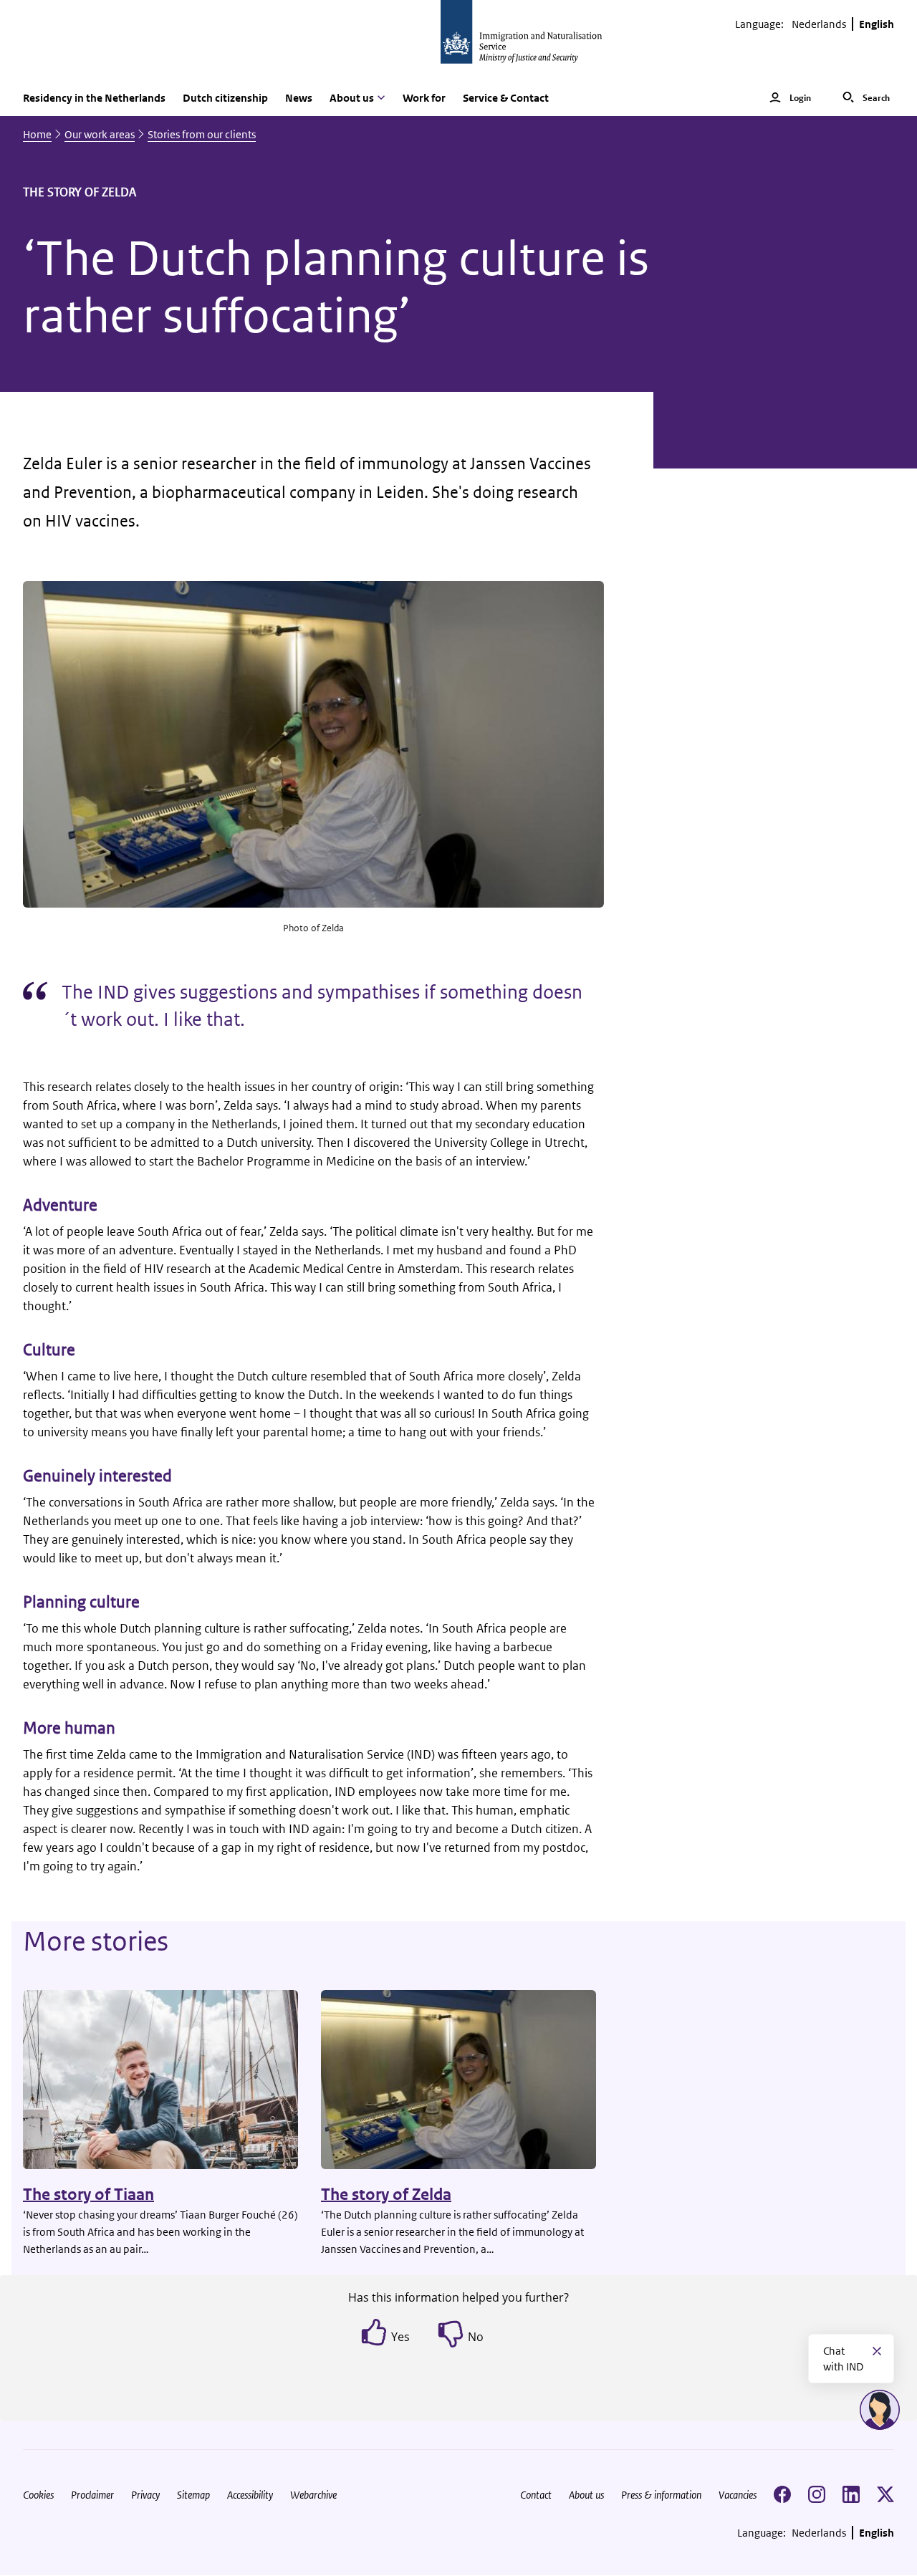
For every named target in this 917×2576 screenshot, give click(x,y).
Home (37, 134)
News (299, 98)
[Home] (458, 40)
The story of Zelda (386, 2195)
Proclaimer (92, 2495)
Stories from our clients (202, 134)
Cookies (38, 2495)
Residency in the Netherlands (94, 98)
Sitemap (193, 2495)
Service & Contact (506, 98)
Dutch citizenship (225, 98)
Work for (424, 98)
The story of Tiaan (88, 2195)
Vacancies (738, 2495)
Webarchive (313, 2495)
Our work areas (100, 134)
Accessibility (250, 2495)
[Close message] (877, 2351)
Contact (536, 2495)
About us (586, 2495)
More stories (96, 1941)
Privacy (145, 2495)
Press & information (661, 2495)
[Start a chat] (880, 2410)
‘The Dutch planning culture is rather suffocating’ (336, 287)
